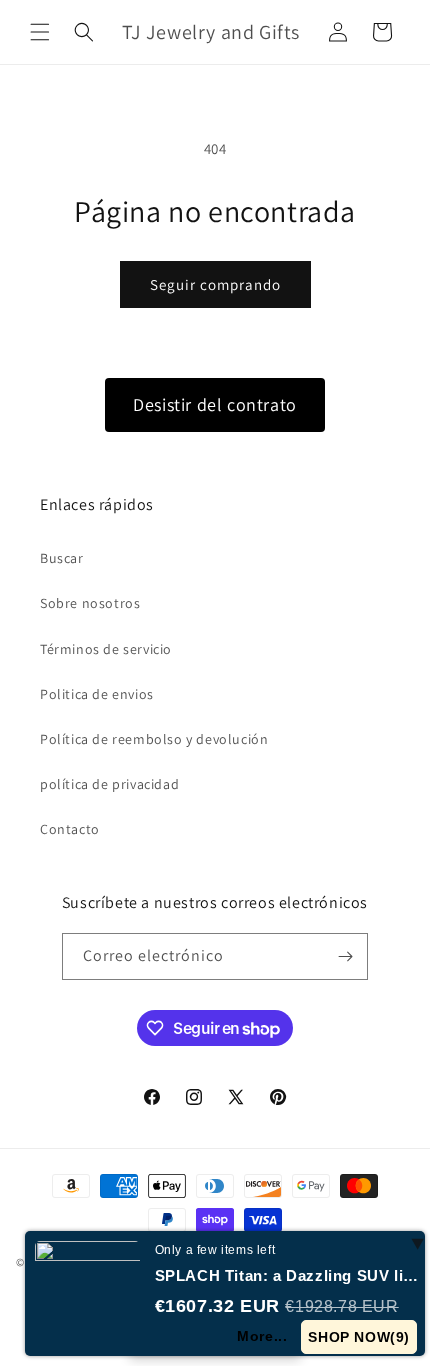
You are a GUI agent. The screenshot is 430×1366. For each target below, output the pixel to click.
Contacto (70, 829)
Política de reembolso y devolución (154, 739)
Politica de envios (97, 694)
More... (262, 1336)
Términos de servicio (106, 649)
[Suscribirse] (345, 956)
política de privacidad (109, 784)
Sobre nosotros (90, 603)
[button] (40, 32)
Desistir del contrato (215, 404)
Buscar (62, 558)
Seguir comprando (215, 284)
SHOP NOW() (359, 1337)
